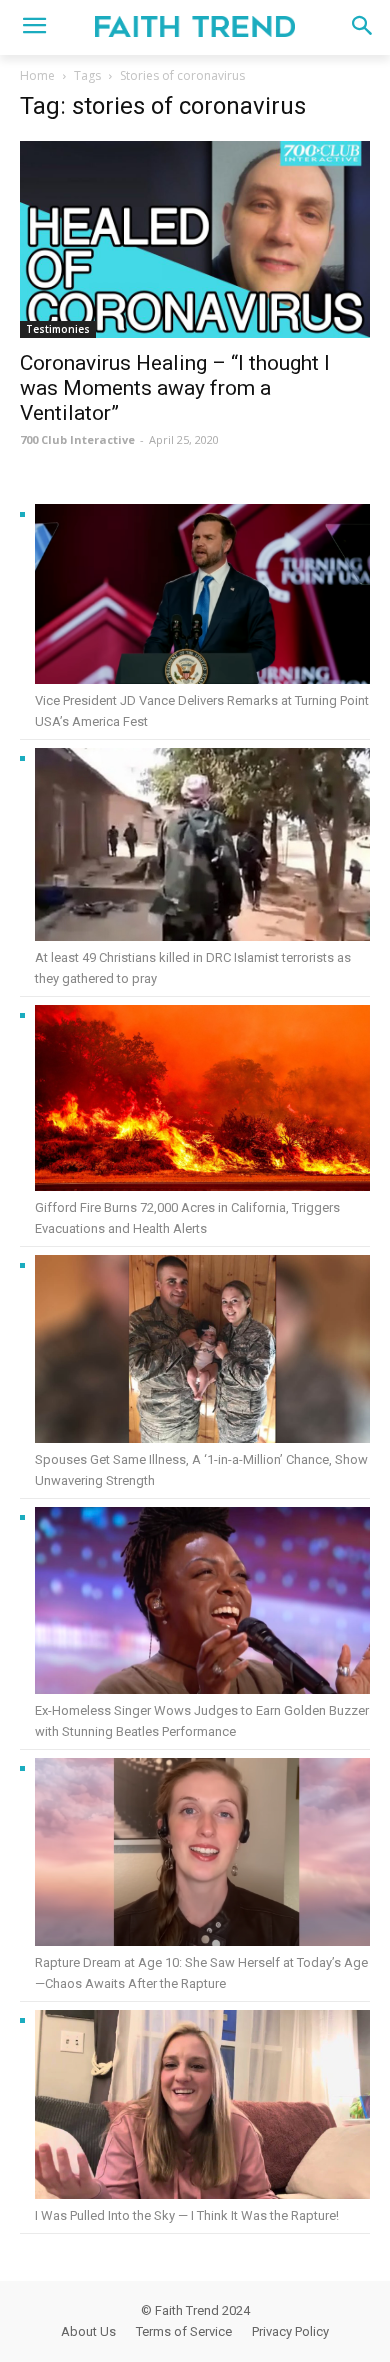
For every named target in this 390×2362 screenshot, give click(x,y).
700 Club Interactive (77, 439)
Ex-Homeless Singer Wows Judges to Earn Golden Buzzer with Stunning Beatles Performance (202, 1721)
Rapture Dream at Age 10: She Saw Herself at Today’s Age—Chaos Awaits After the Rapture (201, 1973)
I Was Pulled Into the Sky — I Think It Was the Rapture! (187, 2215)
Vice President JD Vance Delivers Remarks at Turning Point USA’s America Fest (202, 711)
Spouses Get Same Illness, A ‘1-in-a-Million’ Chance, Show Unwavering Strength (201, 1470)
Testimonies (58, 329)
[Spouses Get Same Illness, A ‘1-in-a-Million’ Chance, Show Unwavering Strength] (202, 1352)
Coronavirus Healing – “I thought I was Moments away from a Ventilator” (175, 388)
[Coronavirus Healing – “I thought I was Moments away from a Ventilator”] (195, 239)
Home (37, 75)
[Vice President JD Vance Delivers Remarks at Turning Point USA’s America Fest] (202, 597)
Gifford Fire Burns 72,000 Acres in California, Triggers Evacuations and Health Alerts (187, 1218)
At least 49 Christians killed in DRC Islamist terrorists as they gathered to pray (193, 968)
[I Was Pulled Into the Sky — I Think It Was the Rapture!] (202, 2107)
